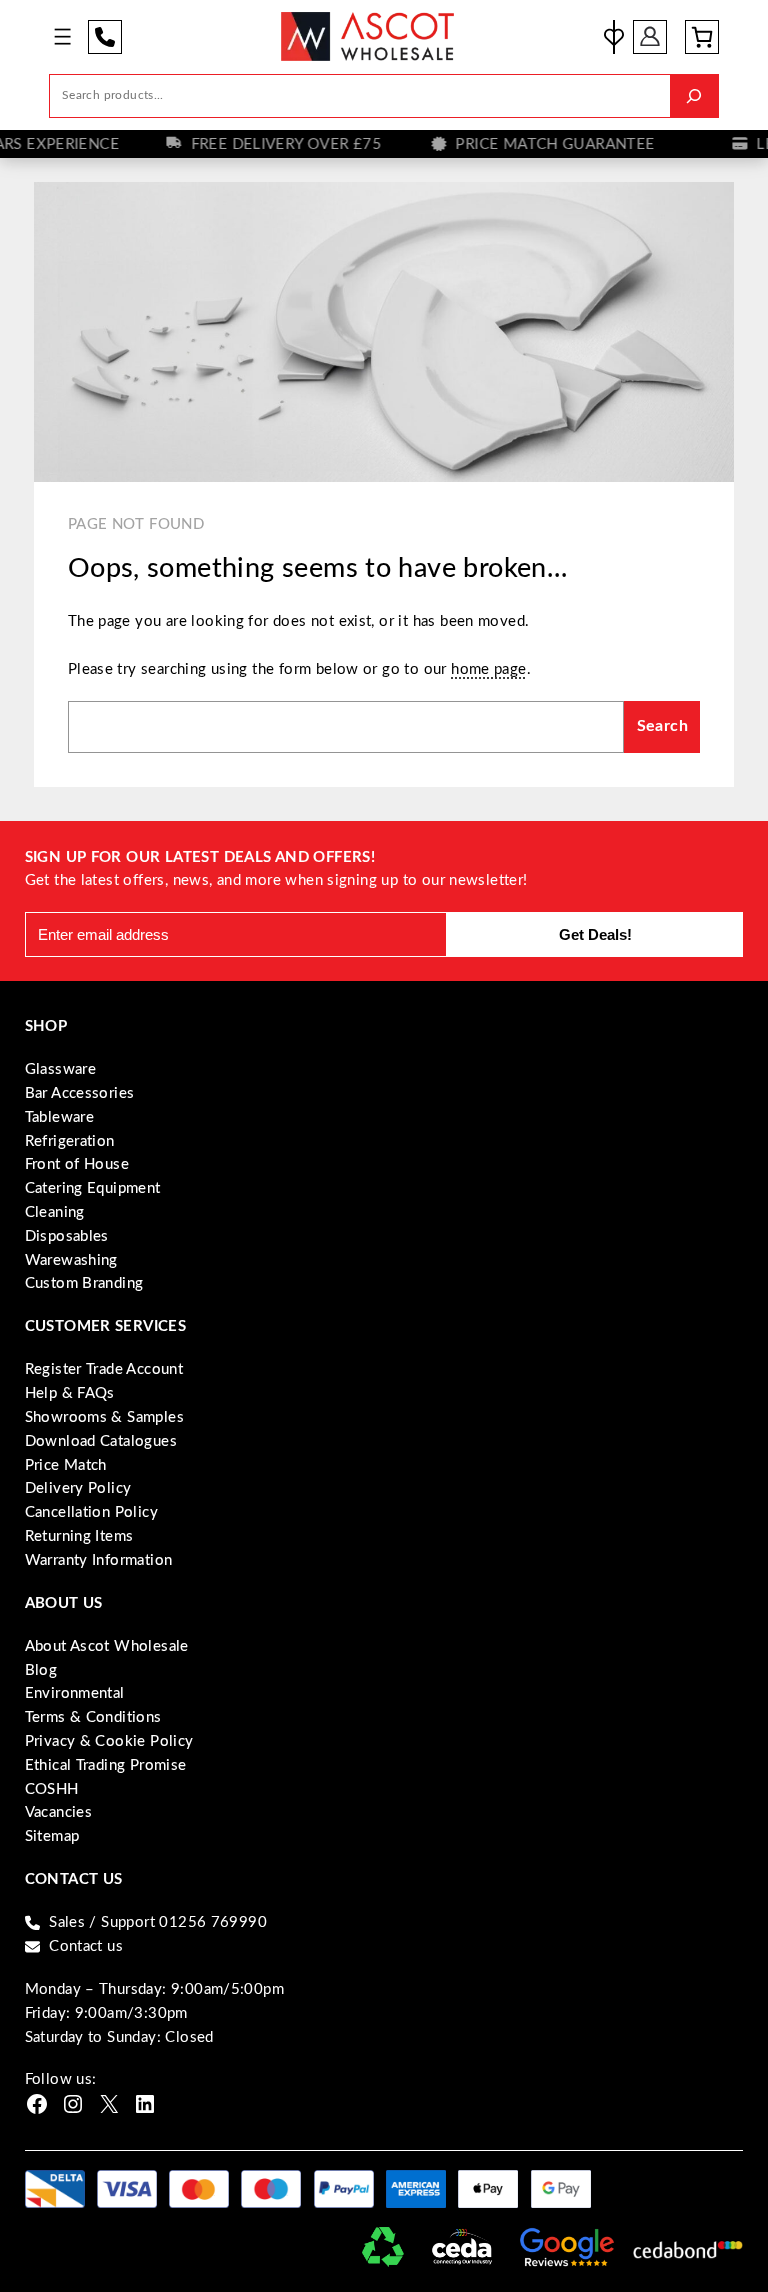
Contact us (86, 1946)
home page (489, 669)
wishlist (614, 37)
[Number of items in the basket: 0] (702, 37)
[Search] (694, 96)
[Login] (651, 37)
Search (662, 726)
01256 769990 (105, 37)
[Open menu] (62, 36)
